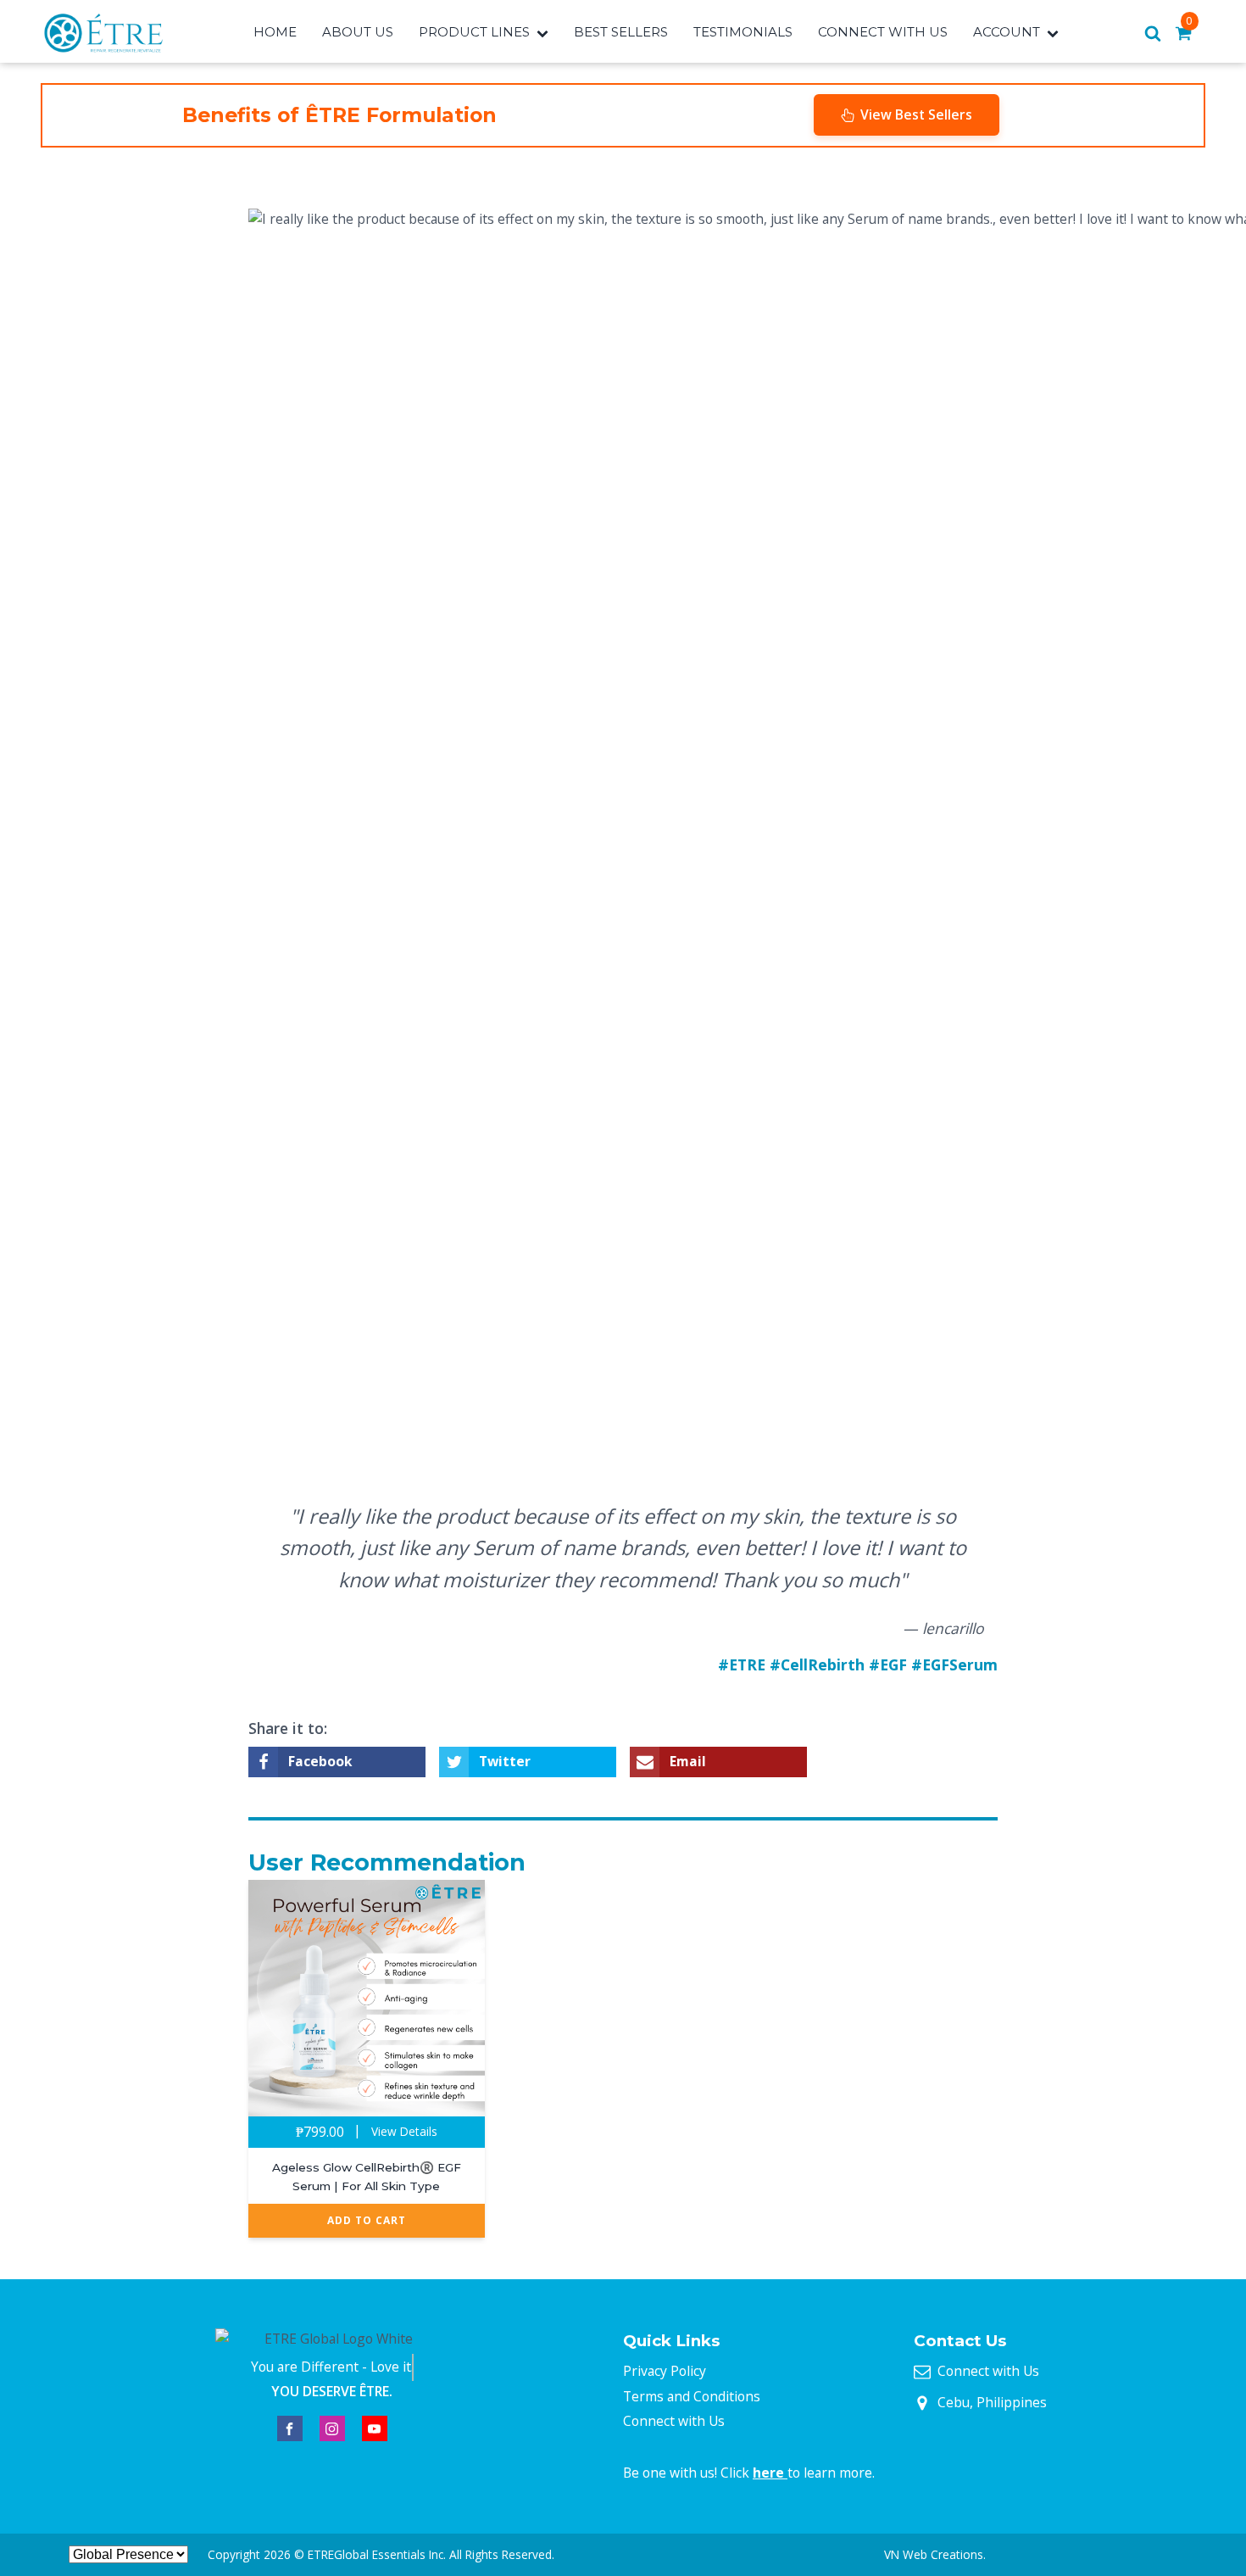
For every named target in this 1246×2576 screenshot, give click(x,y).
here (770, 2473)
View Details (404, 2131)
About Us (358, 32)
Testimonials (743, 32)
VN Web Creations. (935, 2554)
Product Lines (474, 32)
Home (275, 32)
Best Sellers (621, 32)
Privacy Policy (665, 2371)
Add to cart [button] (367, 2220)
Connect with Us (674, 2421)
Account (1007, 32)
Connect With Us (883, 32)
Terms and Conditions (692, 2396)
